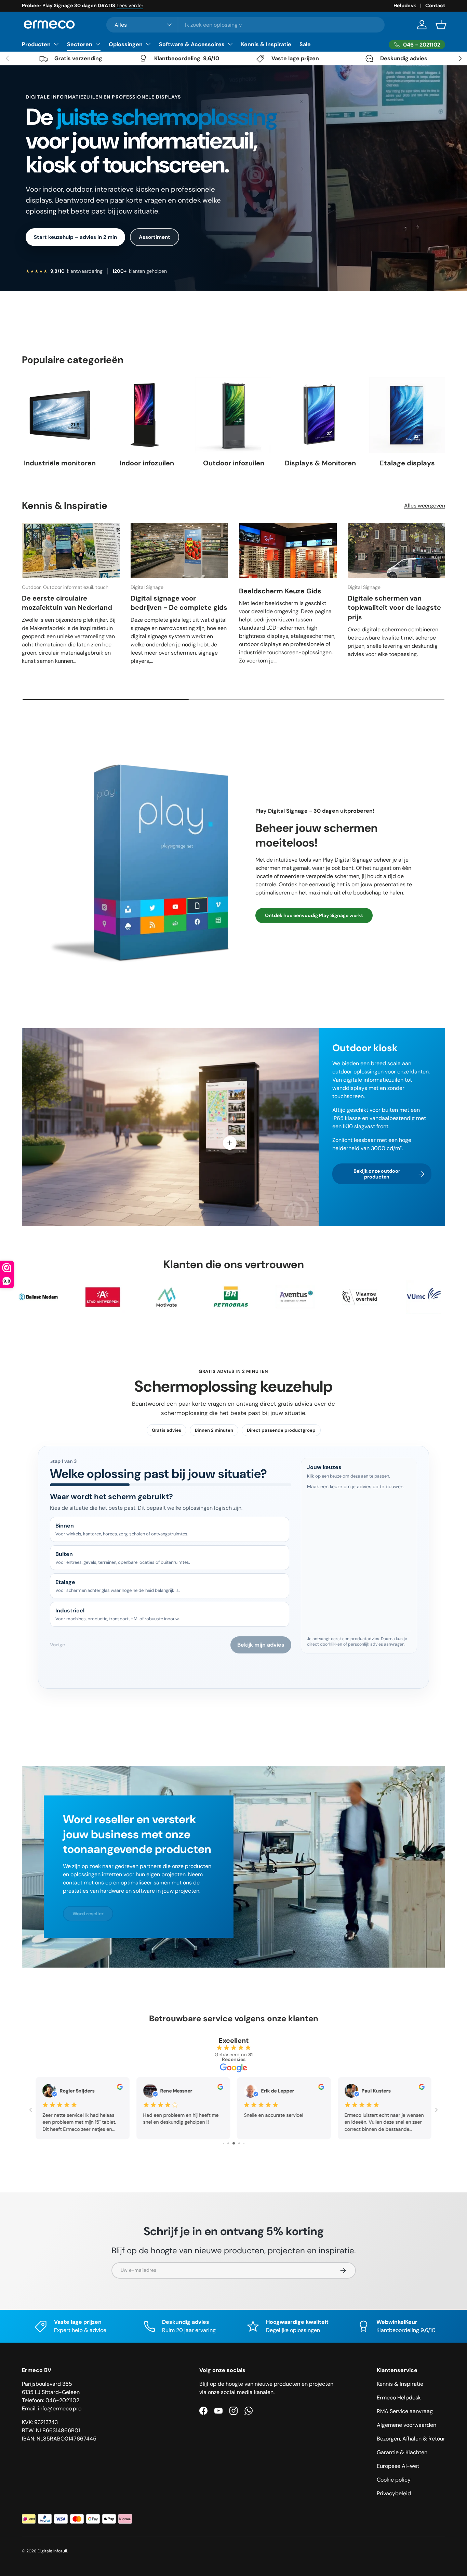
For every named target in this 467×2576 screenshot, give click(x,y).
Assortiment (155, 237)
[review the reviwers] (321, 2088)
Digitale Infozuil (52, 2551)
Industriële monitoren (60, 463)
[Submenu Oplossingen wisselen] (148, 44)
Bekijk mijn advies (261, 1645)
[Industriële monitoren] (60, 415)
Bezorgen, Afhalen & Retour (411, 2439)
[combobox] (245, 25)
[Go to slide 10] (241, 2143)
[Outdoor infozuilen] (233, 415)
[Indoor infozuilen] (147, 415)
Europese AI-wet (398, 2466)
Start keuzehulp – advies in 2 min (75, 237)
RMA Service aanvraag (405, 2411)
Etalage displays (407, 463)
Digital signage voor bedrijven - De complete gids (179, 603)
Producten (36, 44)
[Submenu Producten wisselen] (56, 44)
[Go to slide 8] (230, 2143)
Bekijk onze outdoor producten (377, 1174)
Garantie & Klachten (402, 2452)
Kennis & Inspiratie (266, 44)
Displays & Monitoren (320, 463)
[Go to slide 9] (236, 2143)
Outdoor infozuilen (234, 463)
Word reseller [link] (88, 1914)
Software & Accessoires (192, 44)
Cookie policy (394, 2480)
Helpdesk (405, 5)
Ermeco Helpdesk (399, 2398)
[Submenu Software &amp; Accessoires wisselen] (230, 44)
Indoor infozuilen (147, 463)
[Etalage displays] (407, 415)
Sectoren (80, 44)
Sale (305, 44)
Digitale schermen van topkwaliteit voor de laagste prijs (394, 608)
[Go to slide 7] (225, 2143)
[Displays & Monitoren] (320, 415)
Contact (435, 5)
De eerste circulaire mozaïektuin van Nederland (67, 603)
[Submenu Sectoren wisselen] (98, 44)
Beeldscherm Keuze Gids (280, 591)
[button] (441, 25)
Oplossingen (126, 44)
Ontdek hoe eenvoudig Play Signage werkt (314, 915)
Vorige (57, 1645)
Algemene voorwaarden (406, 2425)
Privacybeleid (394, 2493)
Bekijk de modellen (133, 5)
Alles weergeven (425, 506)
